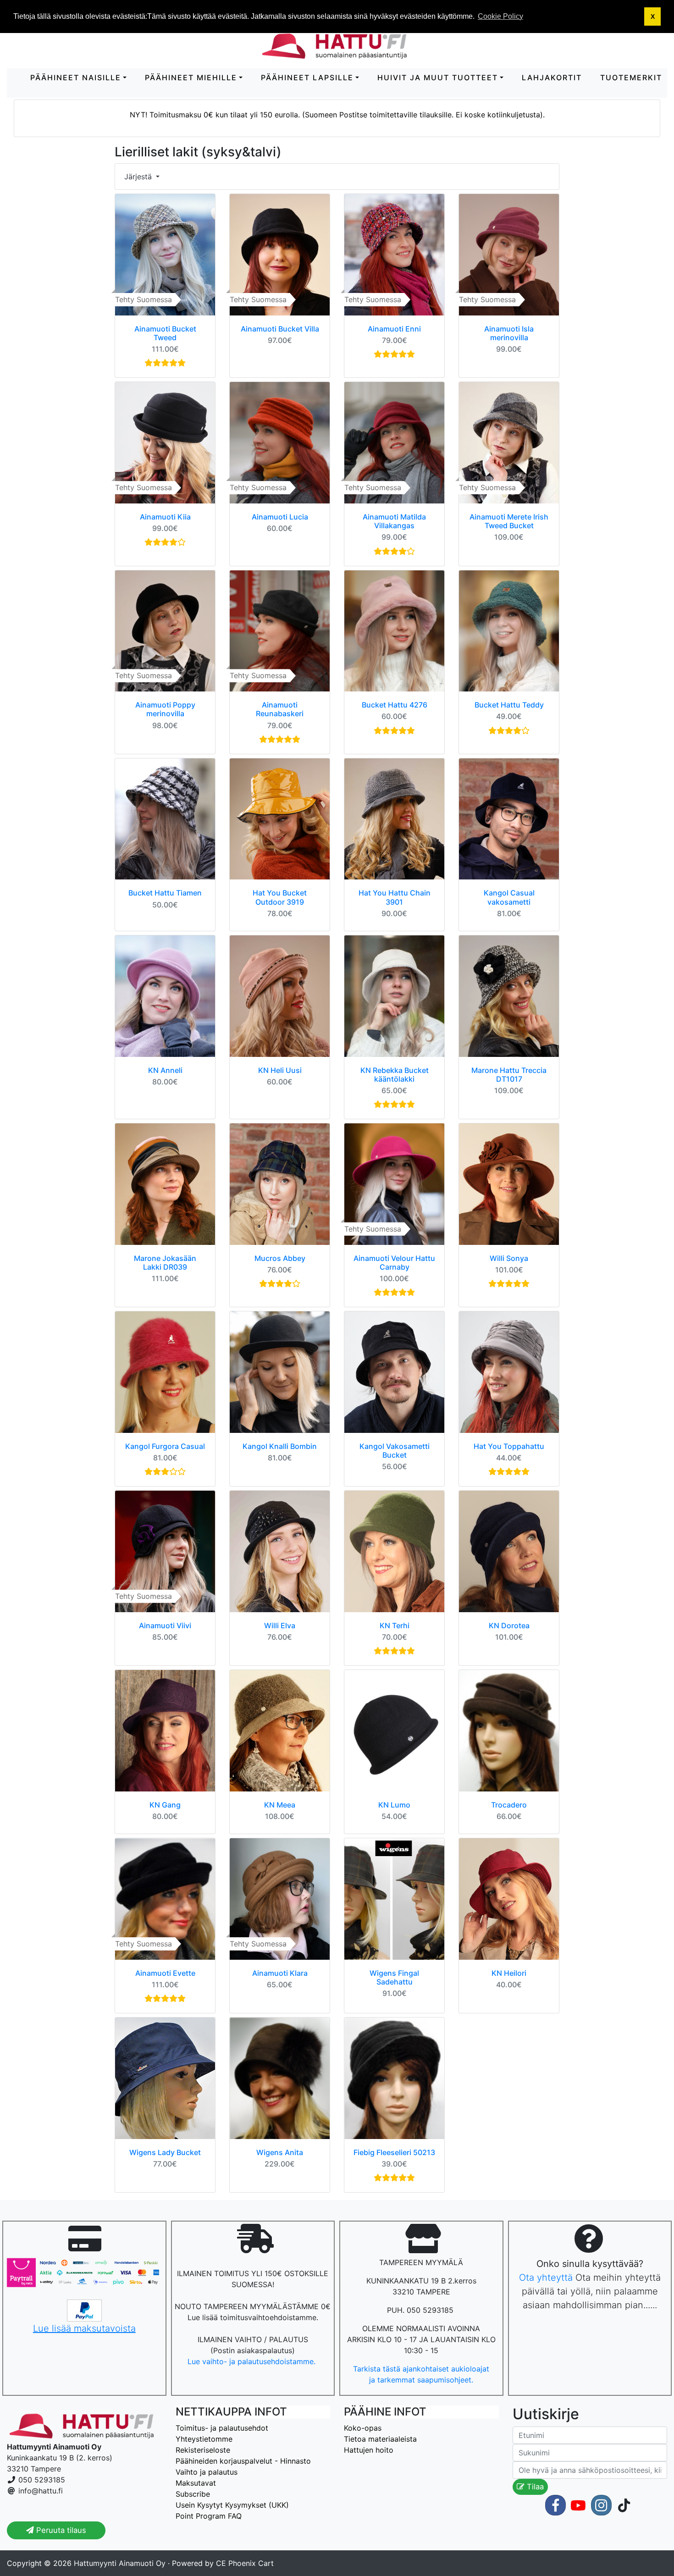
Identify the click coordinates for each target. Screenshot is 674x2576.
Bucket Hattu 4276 (395, 705)
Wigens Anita (280, 2152)
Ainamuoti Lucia (280, 517)
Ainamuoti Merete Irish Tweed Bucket (509, 521)
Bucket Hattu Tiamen (165, 893)
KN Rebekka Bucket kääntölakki (395, 1075)
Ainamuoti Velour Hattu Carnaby (394, 1263)
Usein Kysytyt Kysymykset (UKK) (232, 2505)
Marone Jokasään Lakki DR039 (165, 1263)
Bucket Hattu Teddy (509, 705)
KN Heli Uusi (280, 1070)
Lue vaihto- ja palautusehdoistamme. (253, 2361)
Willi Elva (280, 1625)
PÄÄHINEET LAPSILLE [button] (307, 77)
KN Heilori (509, 1973)
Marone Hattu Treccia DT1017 (509, 1075)
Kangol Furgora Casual (165, 1446)
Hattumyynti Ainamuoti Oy (120, 2563)
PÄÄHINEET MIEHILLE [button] (191, 77)
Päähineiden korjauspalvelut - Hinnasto (243, 2461)
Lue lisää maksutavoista (84, 2328)
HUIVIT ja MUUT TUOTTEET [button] (438, 77)
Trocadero (509, 1805)
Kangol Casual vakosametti (509, 897)
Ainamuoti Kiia (165, 517)
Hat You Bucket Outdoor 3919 (280, 897)
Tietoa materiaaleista (380, 2439)
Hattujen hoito (369, 2450)
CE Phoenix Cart (245, 2563)
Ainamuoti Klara (280, 1973)
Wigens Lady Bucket (165, 2152)
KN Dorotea (509, 1625)
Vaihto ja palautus (207, 2472)
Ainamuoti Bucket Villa (280, 329)
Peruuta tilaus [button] (60, 2530)
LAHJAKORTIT (552, 77)
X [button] (653, 17)
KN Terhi (395, 1625)
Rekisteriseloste (203, 2450)
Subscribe (193, 2494)
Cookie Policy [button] (500, 16)
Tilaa (534, 2487)
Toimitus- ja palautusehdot (222, 2428)
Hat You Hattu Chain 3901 (395, 897)
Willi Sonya (509, 1258)
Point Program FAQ (209, 2516)
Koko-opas (363, 2428)
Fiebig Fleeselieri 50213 (394, 2152)
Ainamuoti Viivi (165, 1625)
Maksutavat (196, 2483)
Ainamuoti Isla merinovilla (509, 333)
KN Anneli (165, 1070)
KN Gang (165, 1805)
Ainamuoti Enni (394, 329)
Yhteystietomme (204, 2439)
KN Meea (280, 1805)
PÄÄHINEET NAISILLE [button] (76, 77)
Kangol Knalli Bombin (280, 1446)
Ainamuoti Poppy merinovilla (165, 709)
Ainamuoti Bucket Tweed (165, 333)
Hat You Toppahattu (509, 1446)
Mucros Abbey (280, 1258)
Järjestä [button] (139, 177)
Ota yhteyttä (546, 2277)
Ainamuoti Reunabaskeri (280, 709)
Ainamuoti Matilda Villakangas (394, 521)
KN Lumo (394, 1805)
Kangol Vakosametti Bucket (395, 1451)
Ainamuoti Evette (165, 1973)
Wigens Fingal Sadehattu (394, 1977)
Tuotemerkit (631, 77)
